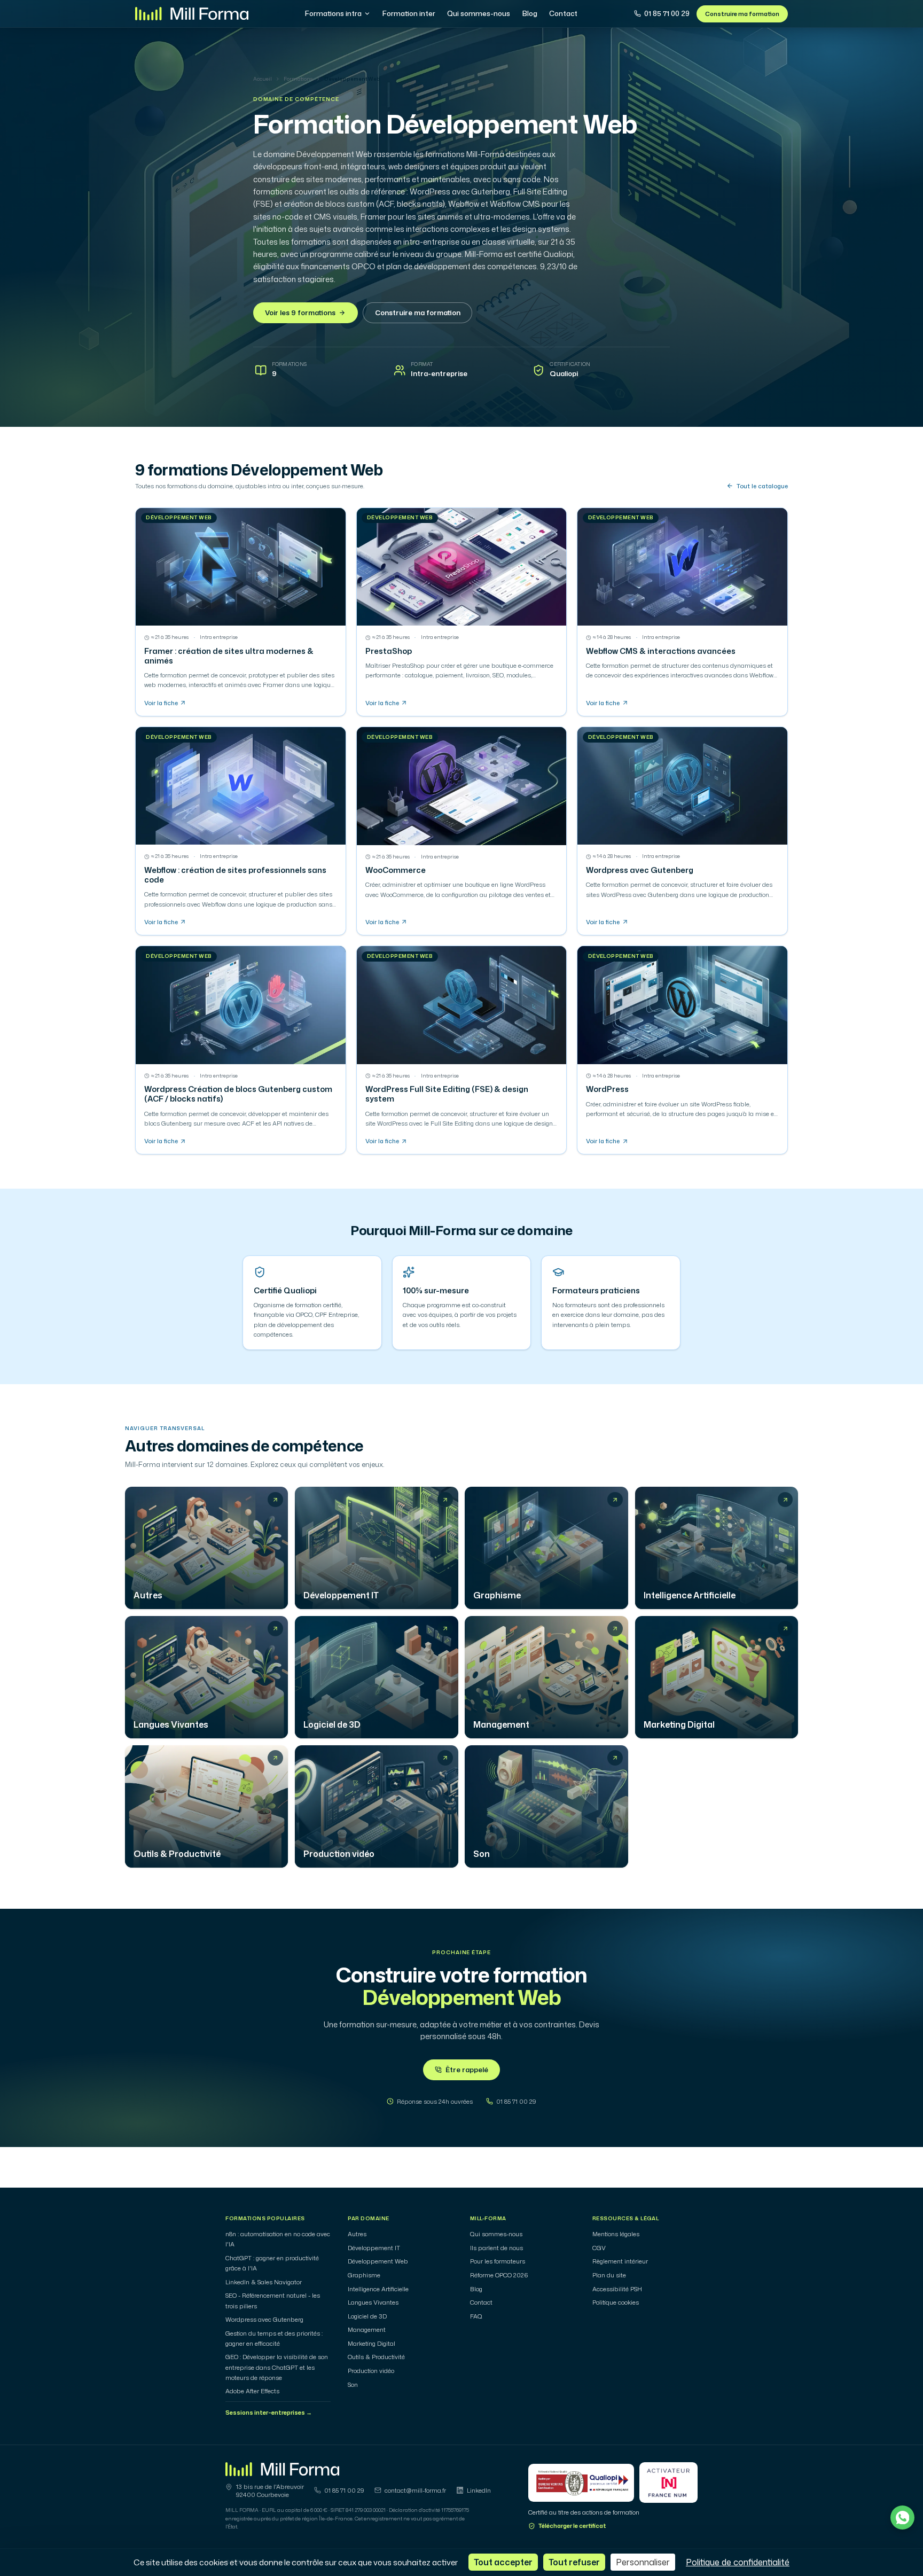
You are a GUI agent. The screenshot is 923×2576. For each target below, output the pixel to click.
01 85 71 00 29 (667, 13)
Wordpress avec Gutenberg (264, 2320)
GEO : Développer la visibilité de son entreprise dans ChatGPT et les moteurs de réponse (277, 2367)
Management (367, 2330)
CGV (599, 2248)
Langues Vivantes (373, 2302)
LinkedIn (479, 2491)
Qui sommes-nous (479, 13)
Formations (298, 79)
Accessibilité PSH (617, 2289)
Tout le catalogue (762, 486)
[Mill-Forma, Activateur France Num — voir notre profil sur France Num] (668, 2483)
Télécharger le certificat (572, 2526)
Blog (530, 13)
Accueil (263, 79)
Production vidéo (371, 2371)
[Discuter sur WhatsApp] (902, 2518)
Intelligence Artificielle (378, 2289)
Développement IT (374, 2248)
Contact (563, 13)
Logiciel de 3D (367, 2316)
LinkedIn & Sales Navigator (264, 2282)
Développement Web (378, 2261)
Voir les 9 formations (300, 313)
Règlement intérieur (620, 2261)
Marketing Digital (371, 2344)
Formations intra (333, 13)
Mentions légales (616, 2234)
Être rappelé (467, 2070)
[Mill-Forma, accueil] (192, 14)
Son (353, 2385)
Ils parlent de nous (496, 2248)
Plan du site (609, 2275)
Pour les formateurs (498, 2261)
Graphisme (364, 2275)
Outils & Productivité (376, 2357)
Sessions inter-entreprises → (269, 2413)
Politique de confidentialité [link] (738, 2562)
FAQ (476, 2316)
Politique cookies (616, 2302)
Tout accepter (503, 2562)
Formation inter (409, 13)
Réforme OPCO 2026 (499, 2275)
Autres (357, 2234)
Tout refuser (574, 2562)
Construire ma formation (742, 14)
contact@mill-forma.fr (415, 2491)
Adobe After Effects (252, 2391)
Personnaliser (643, 2562)
